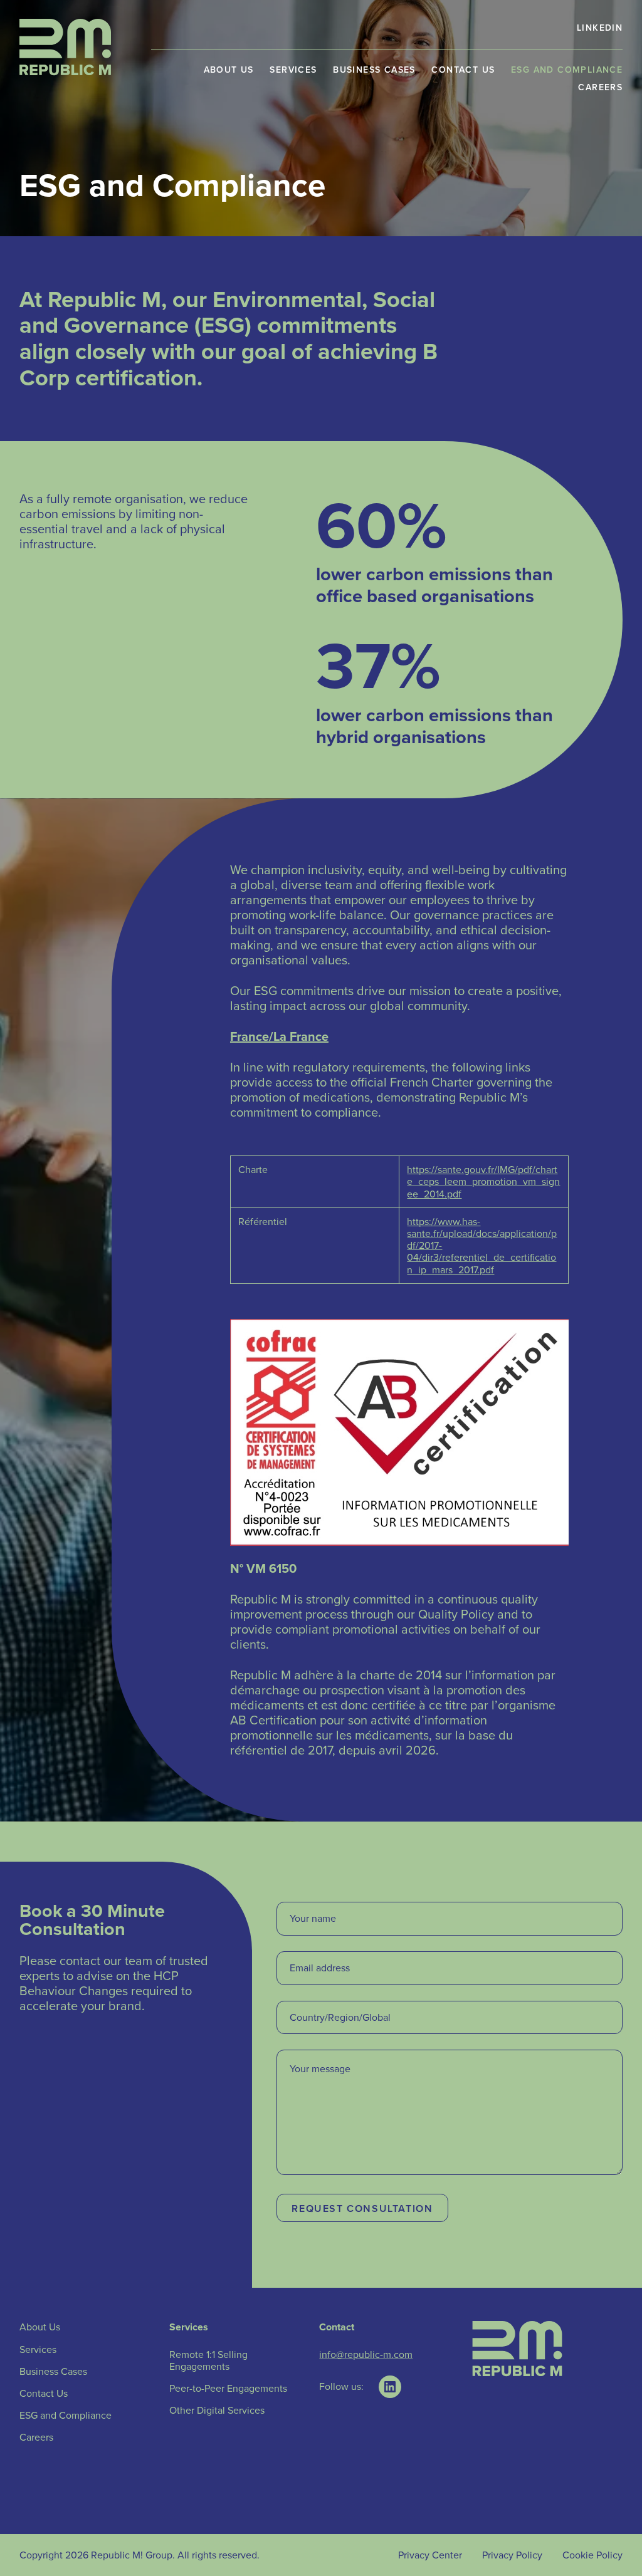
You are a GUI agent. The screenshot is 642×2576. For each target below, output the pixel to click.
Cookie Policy (592, 2555)
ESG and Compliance (567, 70)
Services (293, 70)
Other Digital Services (217, 2410)
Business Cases (374, 70)
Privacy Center (430, 2555)
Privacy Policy (512, 2555)
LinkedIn (600, 28)
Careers (600, 87)
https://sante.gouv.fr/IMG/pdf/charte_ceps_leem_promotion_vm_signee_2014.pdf (483, 1181)
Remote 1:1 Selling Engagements (208, 2360)
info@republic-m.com (366, 2354)
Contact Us (463, 70)
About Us (229, 70)
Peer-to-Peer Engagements (228, 2388)
